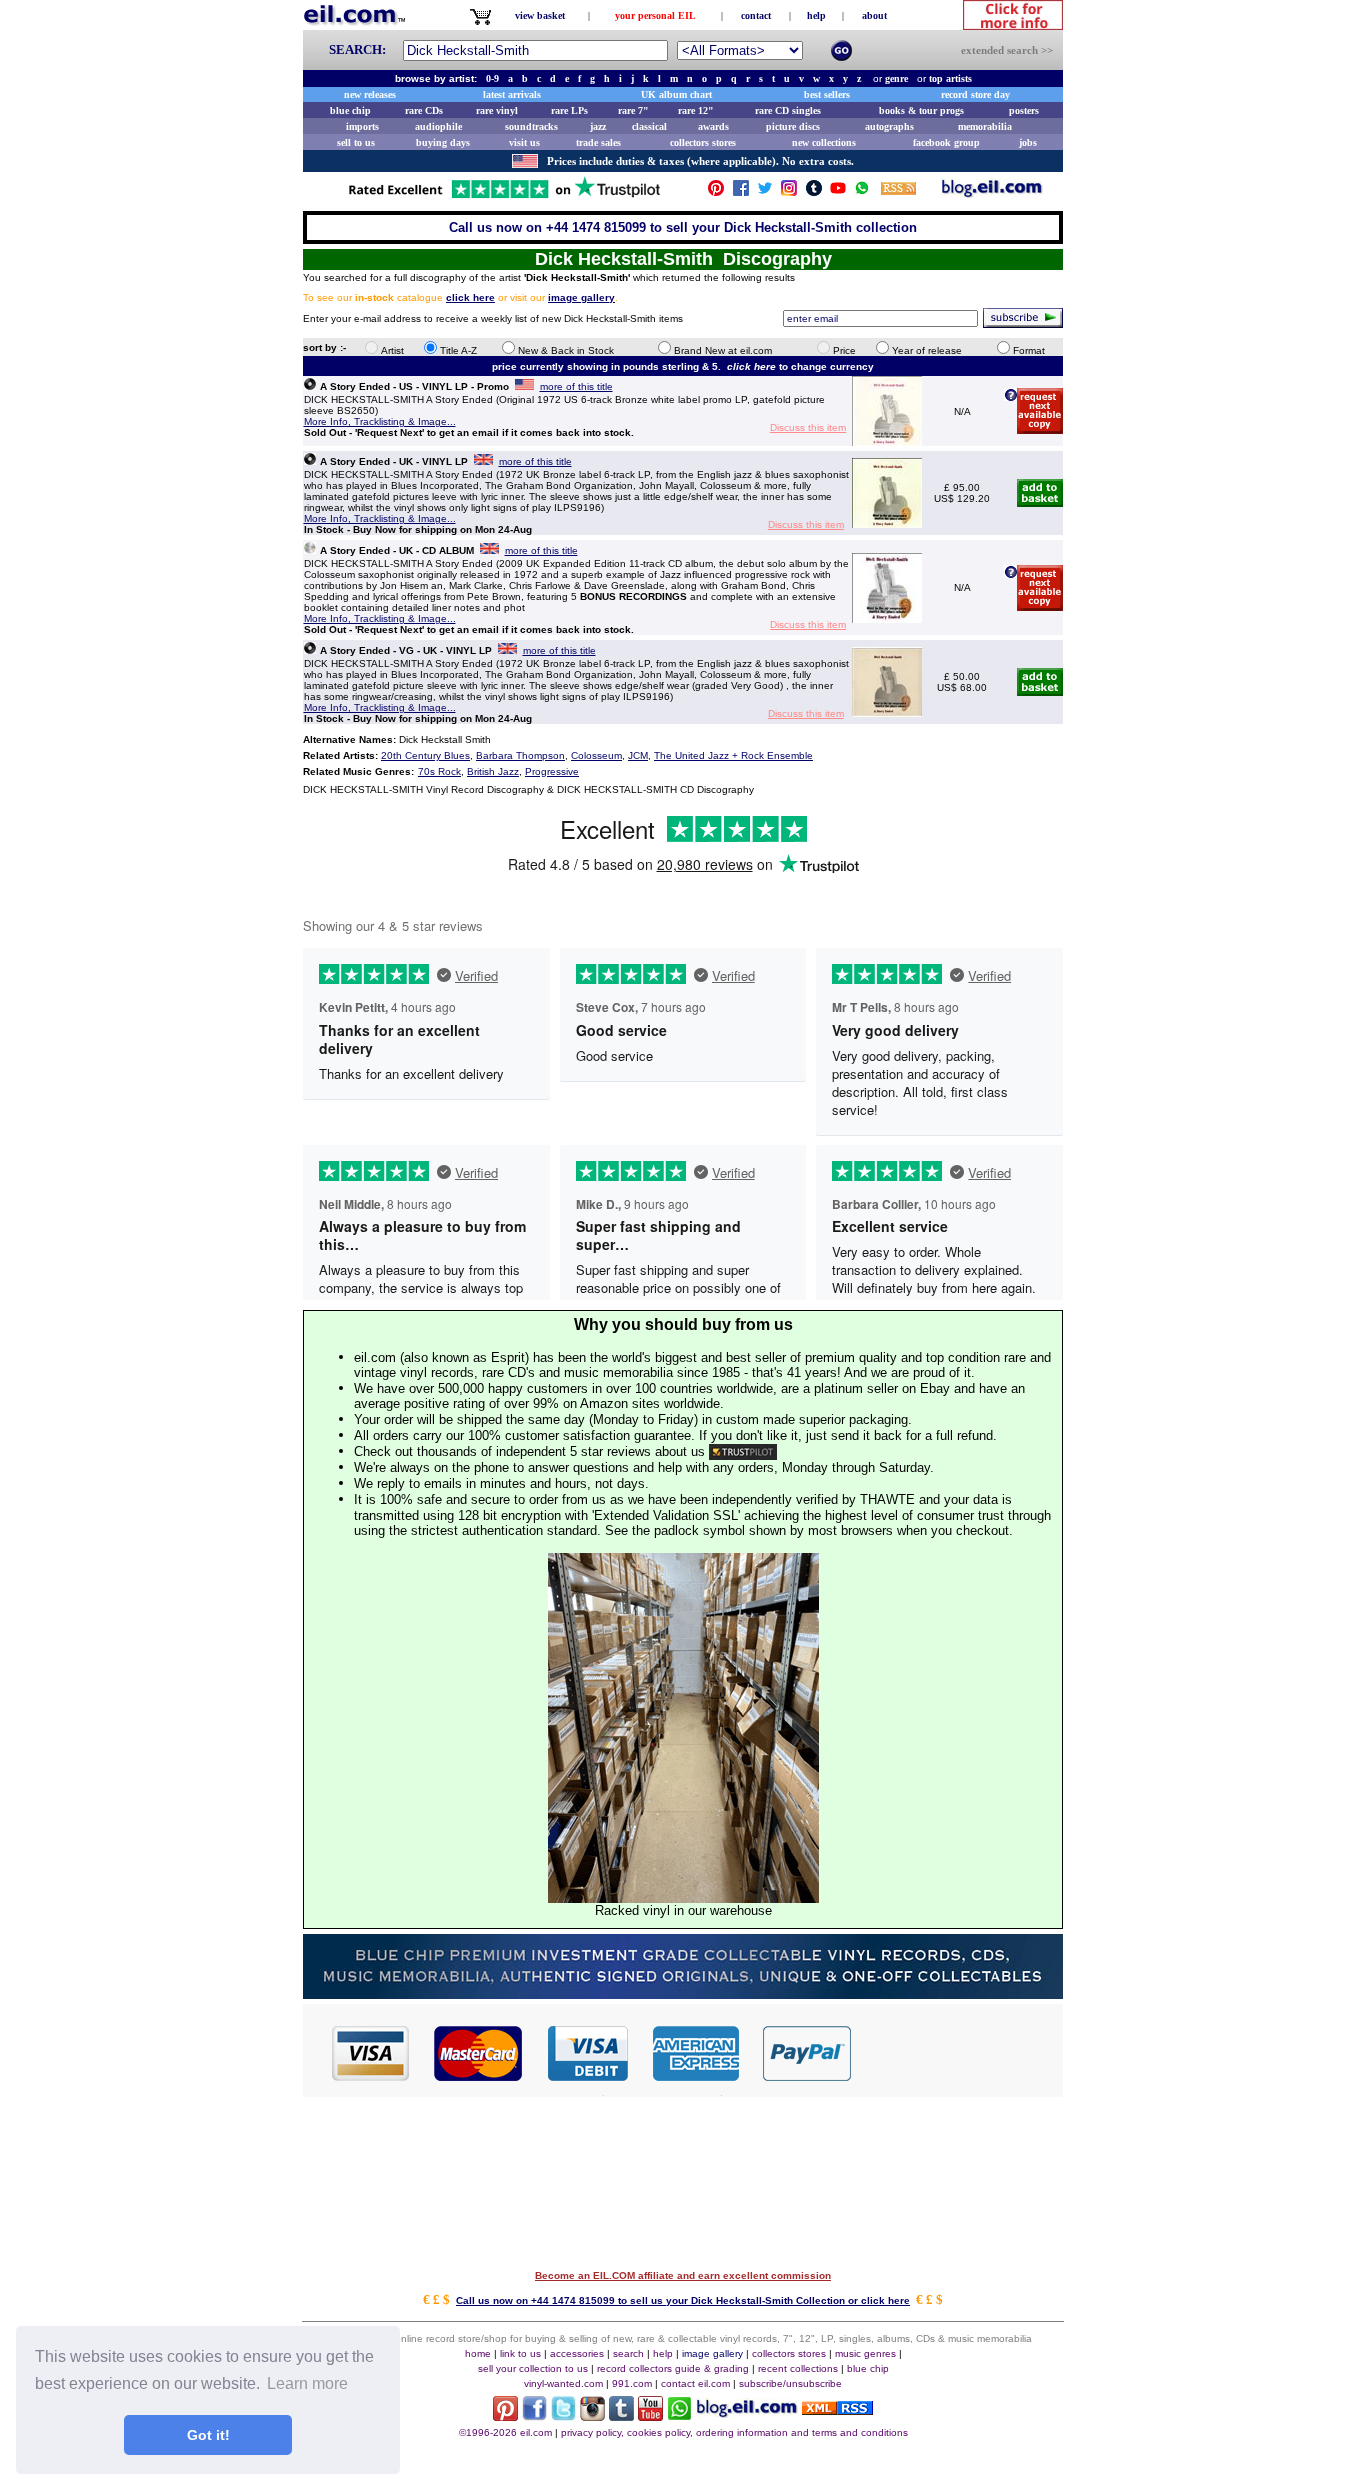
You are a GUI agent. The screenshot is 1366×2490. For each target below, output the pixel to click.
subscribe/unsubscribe (790, 2383)
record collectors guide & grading (673, 2368)
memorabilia (985, 126)
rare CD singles (788, 110)
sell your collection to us (533, 2368)
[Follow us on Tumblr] (814, 192)
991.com (632, 2383)
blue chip (350, 110)
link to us (520, 2353)
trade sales (598, 142)
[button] (958, 2052)
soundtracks (531, 126)
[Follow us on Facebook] (741, 192)
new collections (824, 142)
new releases (370, 94)
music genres (865, 2353)
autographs (889, 126)
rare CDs (424, 110)
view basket (540, 15)
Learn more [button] (307, 2383)
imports (362, 126)
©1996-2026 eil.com (505, 2432)
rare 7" (633, 110)
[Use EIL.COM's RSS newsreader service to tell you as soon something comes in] (837, 2409)
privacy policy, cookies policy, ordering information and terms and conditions (734, 2432)
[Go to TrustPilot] (504, 196)
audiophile (438, 126)
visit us (524, 142)
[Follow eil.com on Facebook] (534, 2415)
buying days (443, 142)
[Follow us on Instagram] (789, 192)
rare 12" (696, 110)
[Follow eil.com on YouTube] (650, 2415)
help (816, 15)
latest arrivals (512, 94)
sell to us (356, 142)
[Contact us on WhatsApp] (862, 192)
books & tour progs (921, 110)
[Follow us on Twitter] (765, 192)
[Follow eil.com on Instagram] (592, 2415)
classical (649, 126)
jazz (598, 126)
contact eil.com (695, 2383)
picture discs (793, 126)
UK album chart (676, 94)
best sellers (827, 94)
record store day (975, 94)
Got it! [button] (208, 2435)
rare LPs (569, 110)
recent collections (798, 2368)
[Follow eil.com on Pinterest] (505, 2415)
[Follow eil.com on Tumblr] (621, 2415)
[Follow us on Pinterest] (716, 192)
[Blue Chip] (683, 1993)
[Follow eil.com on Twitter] (563, 2415)
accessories (577, 2353)
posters (1024, 110)
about (874, 15)
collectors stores (703, 142)
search (628, 2353)
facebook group (946, 142)
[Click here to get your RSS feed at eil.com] (898, 191)
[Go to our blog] (992, 192)
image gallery (712, 2353)
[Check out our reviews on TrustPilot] (743, 1451)
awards (713, 126)
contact (756, 15)
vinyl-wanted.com (563, 2383)
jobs (1028, 142)
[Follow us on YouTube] (838, 192)
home (478, 2353)
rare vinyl (497, 110)
